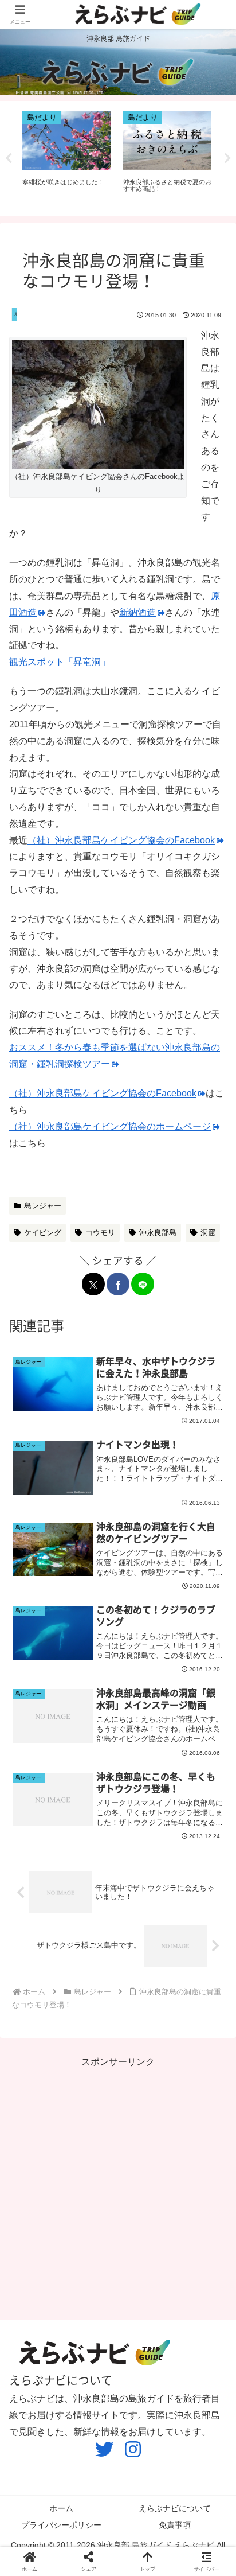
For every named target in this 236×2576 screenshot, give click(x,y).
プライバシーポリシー (61, 2525)
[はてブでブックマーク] (145, 1750)
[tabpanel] (66, 156)
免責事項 (175, 2525)
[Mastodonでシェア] (38, 1750)
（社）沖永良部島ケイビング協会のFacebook (121, 840)
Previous (9, 158)
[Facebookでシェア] (118, 1284)
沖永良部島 (158, 1233)
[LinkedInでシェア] (198, 1750)
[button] (216, 1750)
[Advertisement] (118, 2189)
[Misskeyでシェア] (73, 1750)
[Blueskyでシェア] (56, 1750)
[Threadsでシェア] (109, 1750)
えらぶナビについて (175, 2508)
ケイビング (43, 1233)
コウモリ (100, 1233)
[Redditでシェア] (127, 1750)
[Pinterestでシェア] (180, 1750)
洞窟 (208, 1233)
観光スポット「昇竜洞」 (60, 662)
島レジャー (43, 1206)
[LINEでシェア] (143, 1284)
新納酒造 (137, 612)
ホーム (61, 2508)
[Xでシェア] (93, 1284)
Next (227, 158)
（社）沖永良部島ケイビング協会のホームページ (110, 1126)
